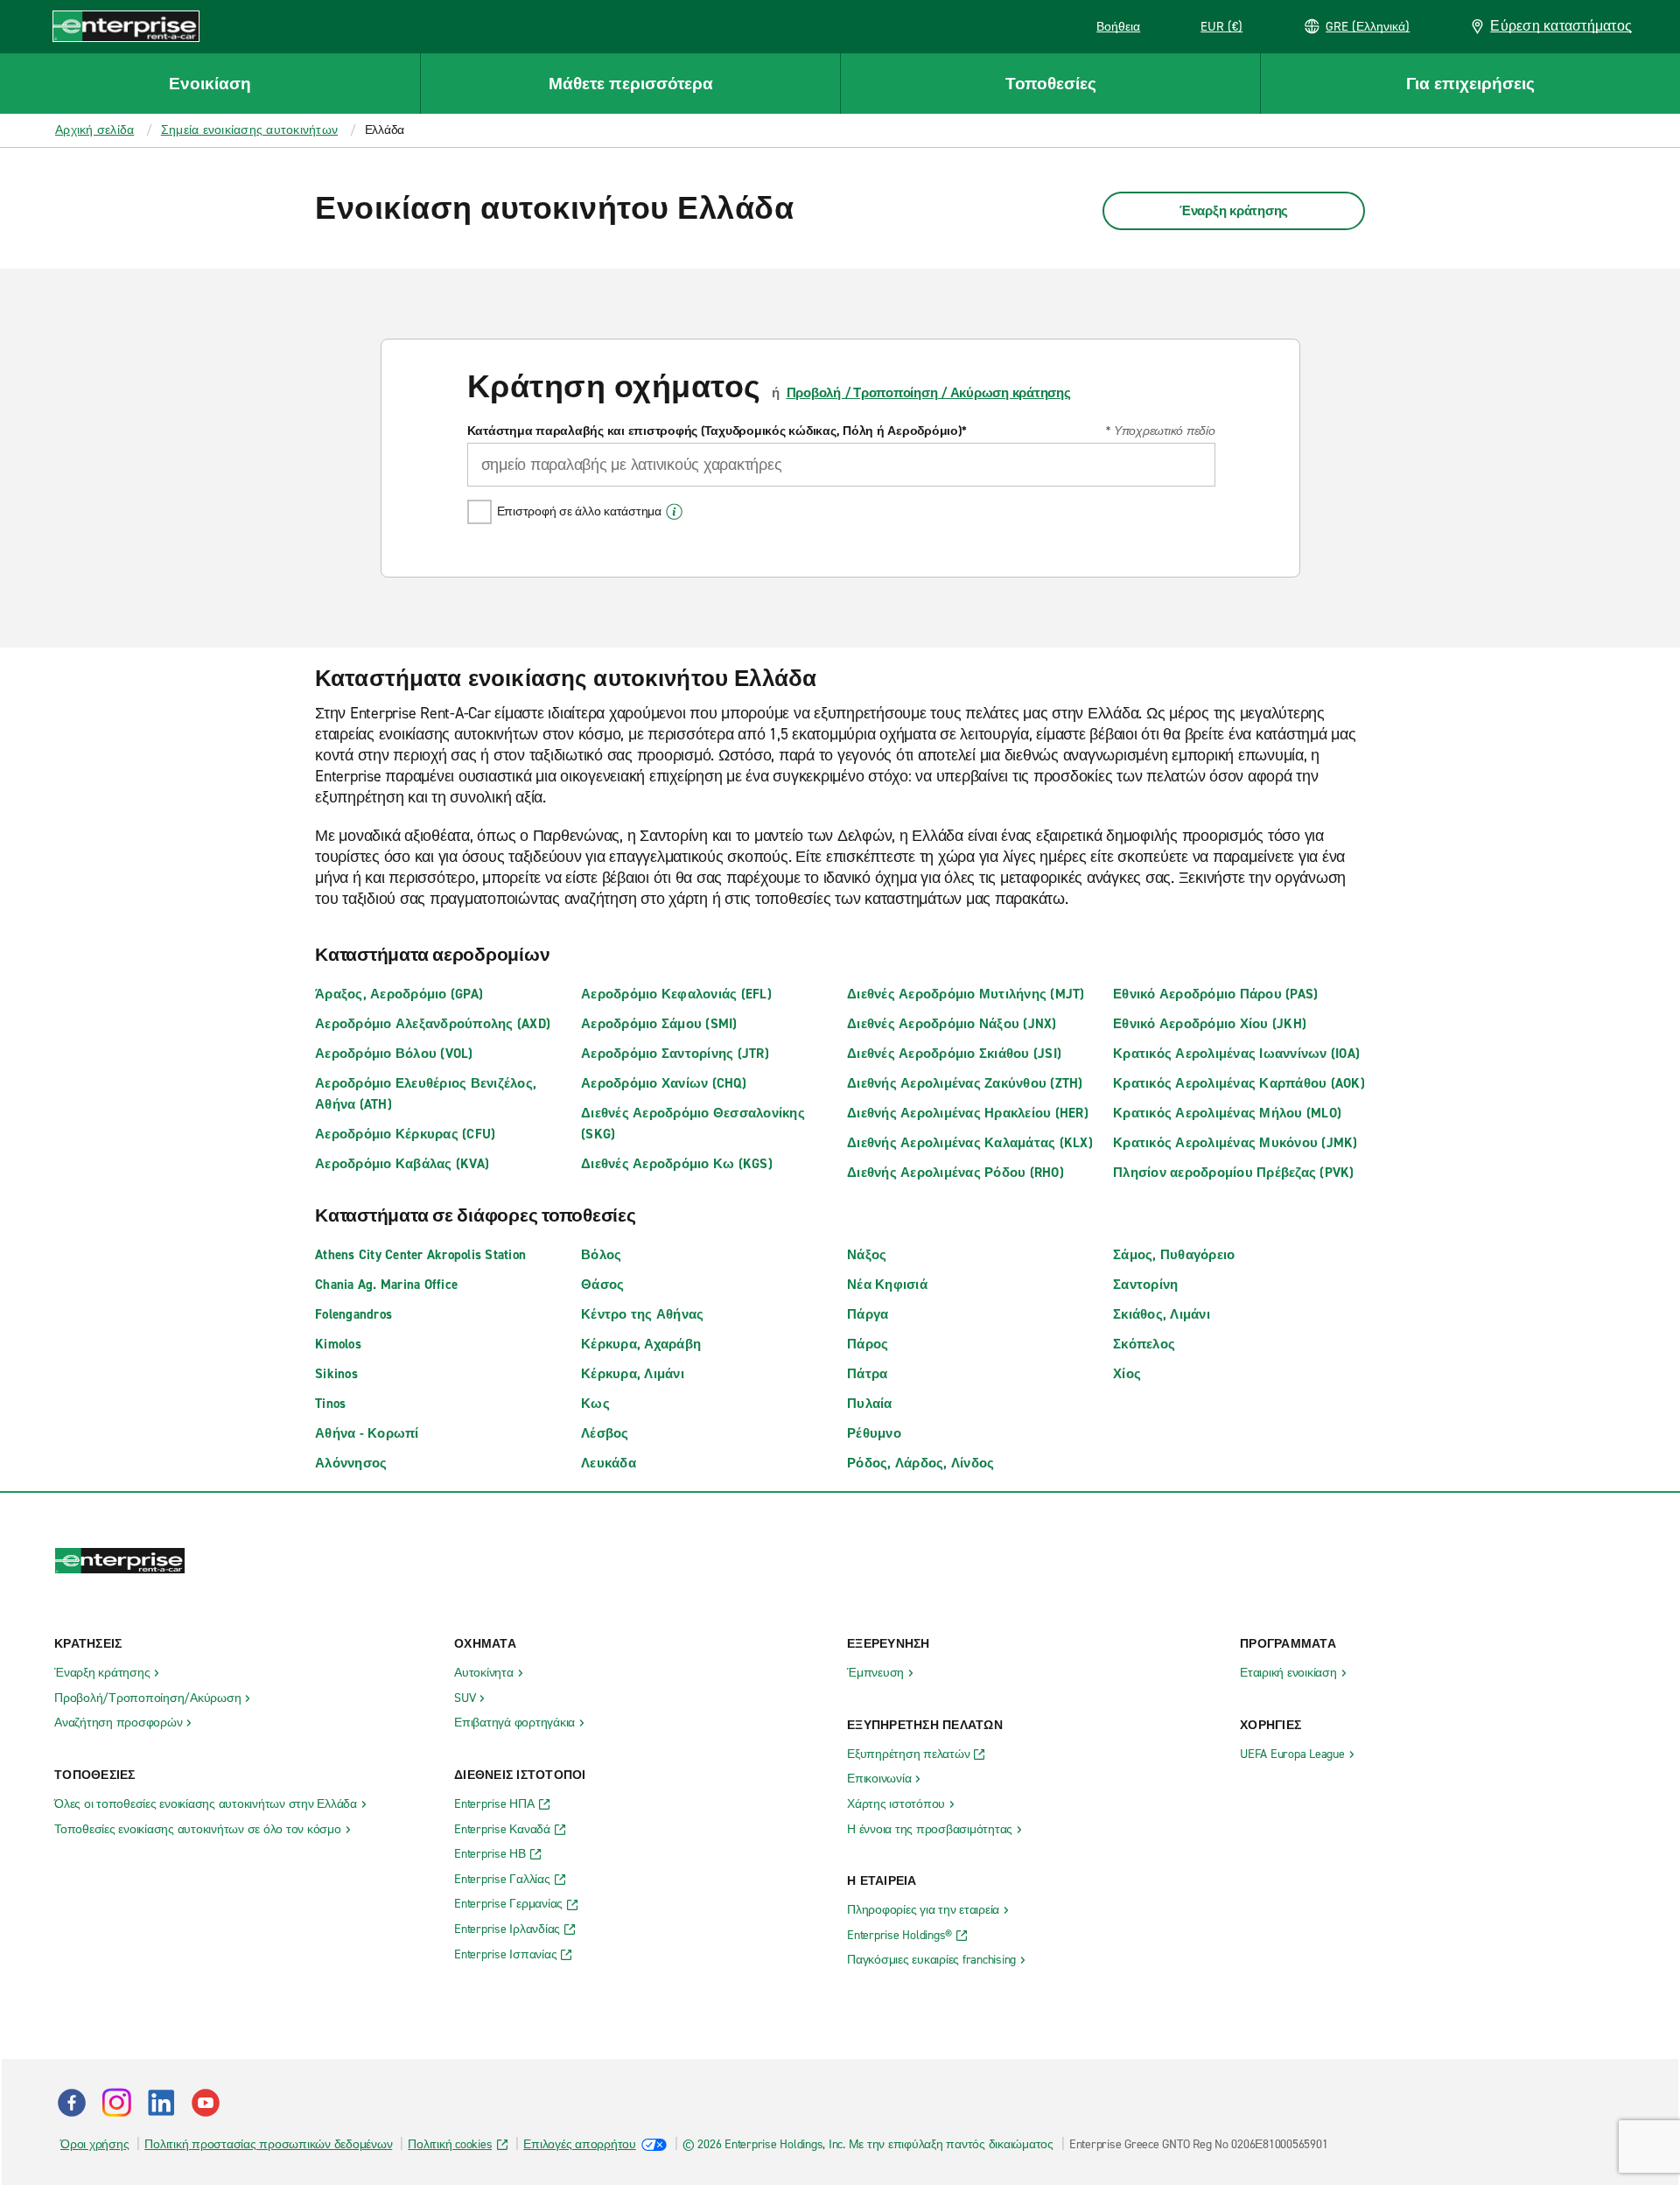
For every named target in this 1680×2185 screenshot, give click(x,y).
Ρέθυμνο (874, 1433)
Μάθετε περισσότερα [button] (631, 84)
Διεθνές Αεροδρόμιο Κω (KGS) (677, 1164)
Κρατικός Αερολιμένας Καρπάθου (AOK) (1239, 1083)
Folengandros (353, 1314)
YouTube (206, 2103)
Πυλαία (870, 1404)
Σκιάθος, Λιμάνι (1162, 1314)
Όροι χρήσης (94, 2144)
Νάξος (867, 1255)
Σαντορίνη (1145, 1285)
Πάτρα (867, 1374)
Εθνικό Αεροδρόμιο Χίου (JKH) (1210, 1024)
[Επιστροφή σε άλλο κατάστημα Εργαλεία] (674, 512)
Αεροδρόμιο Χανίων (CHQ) (664, 1083)
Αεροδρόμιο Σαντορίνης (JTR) (675, 1054)
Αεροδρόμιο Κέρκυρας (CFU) (405, 1134)
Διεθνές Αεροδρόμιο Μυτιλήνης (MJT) (966, 994)
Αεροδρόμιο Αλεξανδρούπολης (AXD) (433, 1024)
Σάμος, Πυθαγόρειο (1174, 1255)
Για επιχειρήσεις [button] (1470, 84)
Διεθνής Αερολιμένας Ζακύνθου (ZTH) (965, 1083)
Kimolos (338, 1344)
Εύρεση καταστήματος (1561, 26)
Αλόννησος (351, 1463)
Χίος (1127, 1374)
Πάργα (868, 1314)
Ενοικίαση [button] (210, 84)
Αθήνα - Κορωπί (367, 1433)
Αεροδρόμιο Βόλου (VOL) (394, 1054)
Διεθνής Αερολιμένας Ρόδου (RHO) (955, 1173)
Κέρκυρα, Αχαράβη (641, 1344)
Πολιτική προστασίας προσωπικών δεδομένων (268, 2144)
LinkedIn (161, 2103)
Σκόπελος (1144, 1344)
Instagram (116, 2103)
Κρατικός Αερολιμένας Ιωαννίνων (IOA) (1236, 1054)
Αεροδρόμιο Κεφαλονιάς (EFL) (676, 994)
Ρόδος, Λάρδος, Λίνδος (920, 1463)
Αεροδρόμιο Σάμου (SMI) (659, 1024)
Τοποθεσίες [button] (1051, 84)
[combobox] (841, 465)
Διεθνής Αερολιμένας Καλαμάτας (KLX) (970, 1143)
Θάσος (602, 1285)
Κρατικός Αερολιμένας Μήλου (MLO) (1227, 1113)
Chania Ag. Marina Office (386, 1285)
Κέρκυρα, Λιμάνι (633, 1374)
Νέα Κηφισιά (887, 1285)
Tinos (330, 1404)
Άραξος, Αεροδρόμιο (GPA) (399, 994)
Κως (595, 1404)
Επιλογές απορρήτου (580, 2144)
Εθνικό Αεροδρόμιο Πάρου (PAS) (1215, 994)
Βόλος (601, 1255)
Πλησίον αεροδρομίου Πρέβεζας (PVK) (1234, 1173)
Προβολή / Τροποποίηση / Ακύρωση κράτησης (929, 393)
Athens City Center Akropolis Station (420, 1255)
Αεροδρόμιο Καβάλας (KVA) (402, 1164)
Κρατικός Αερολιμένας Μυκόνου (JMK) (1235, 1143)
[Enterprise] (126, 26)
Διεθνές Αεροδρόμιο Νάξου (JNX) (952, 1024)
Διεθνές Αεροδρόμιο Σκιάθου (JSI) (954, 1054)
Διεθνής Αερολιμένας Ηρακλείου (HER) (968, 1113)
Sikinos (336, 1374)
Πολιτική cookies (450, 2144)
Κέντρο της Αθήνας (642, 1314)
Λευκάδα (609, 1463)
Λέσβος (605, 1433)
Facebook (72, 2103)
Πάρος (868, 1344)
